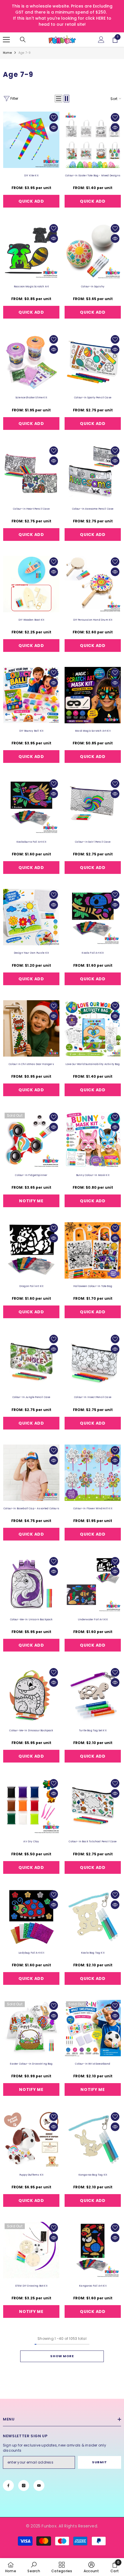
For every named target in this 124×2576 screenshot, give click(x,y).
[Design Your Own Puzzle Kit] (31, 917)
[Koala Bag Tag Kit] (93, 1917)
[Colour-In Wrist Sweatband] (93, 2028)
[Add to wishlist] (54, 117)
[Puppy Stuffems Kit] (31, 2139)
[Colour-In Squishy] (93, 251)
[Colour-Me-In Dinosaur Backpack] (31, 1695)
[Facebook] (8, 2486)
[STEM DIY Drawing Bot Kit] (31, 2250)
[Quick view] (54, 127)
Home (7, 53)
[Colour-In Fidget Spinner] (31, 1139)
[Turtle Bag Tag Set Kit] (93, 1695)
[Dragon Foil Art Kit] (31, 1250)
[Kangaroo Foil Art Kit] (93, 2250)
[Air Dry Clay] (31, 1806)
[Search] (23, 40)
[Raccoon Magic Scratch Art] (31, 251)
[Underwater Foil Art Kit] (93, 1584)
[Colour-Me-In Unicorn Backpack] (31, 1584)
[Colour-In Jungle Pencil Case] (31, 1361)
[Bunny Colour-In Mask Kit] (93, 1139)
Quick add (31, 201)
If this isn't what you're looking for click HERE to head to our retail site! (62, 21)
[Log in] (101, 40)
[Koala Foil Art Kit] (93, 917)
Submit (99, 2462)
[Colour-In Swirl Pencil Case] (93, 806)
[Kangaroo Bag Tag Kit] (93, 2139)
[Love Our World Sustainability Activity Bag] (93, 1028)
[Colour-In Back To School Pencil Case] (93, 1806)
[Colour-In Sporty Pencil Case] (93, 362)
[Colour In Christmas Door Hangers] (31, 1028)
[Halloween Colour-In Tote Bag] (93, 1250)
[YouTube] (39, 2486)
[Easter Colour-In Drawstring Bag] (31, 2028)
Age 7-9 (25, 53)
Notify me (31, 1201)
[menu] (6, 40)
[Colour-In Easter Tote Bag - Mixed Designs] (93, 140)
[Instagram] (24, 2486)
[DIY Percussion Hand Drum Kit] (93, 584)
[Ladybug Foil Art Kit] (31, 1917)
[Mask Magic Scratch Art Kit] (93, 695)
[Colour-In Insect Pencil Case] (93, 1361)
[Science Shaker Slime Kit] (31, 362)
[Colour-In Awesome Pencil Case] (93, 473)
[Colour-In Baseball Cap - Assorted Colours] (31, 1473)
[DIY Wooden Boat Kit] (31, 584)
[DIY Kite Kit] (31, 140)
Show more (62, 2356)
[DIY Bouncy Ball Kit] (31, 695)
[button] (59, 99)
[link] (34, 2567)
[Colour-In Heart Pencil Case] (31, 473)
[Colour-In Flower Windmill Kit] (93, 1473)
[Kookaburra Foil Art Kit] (31, 806)
